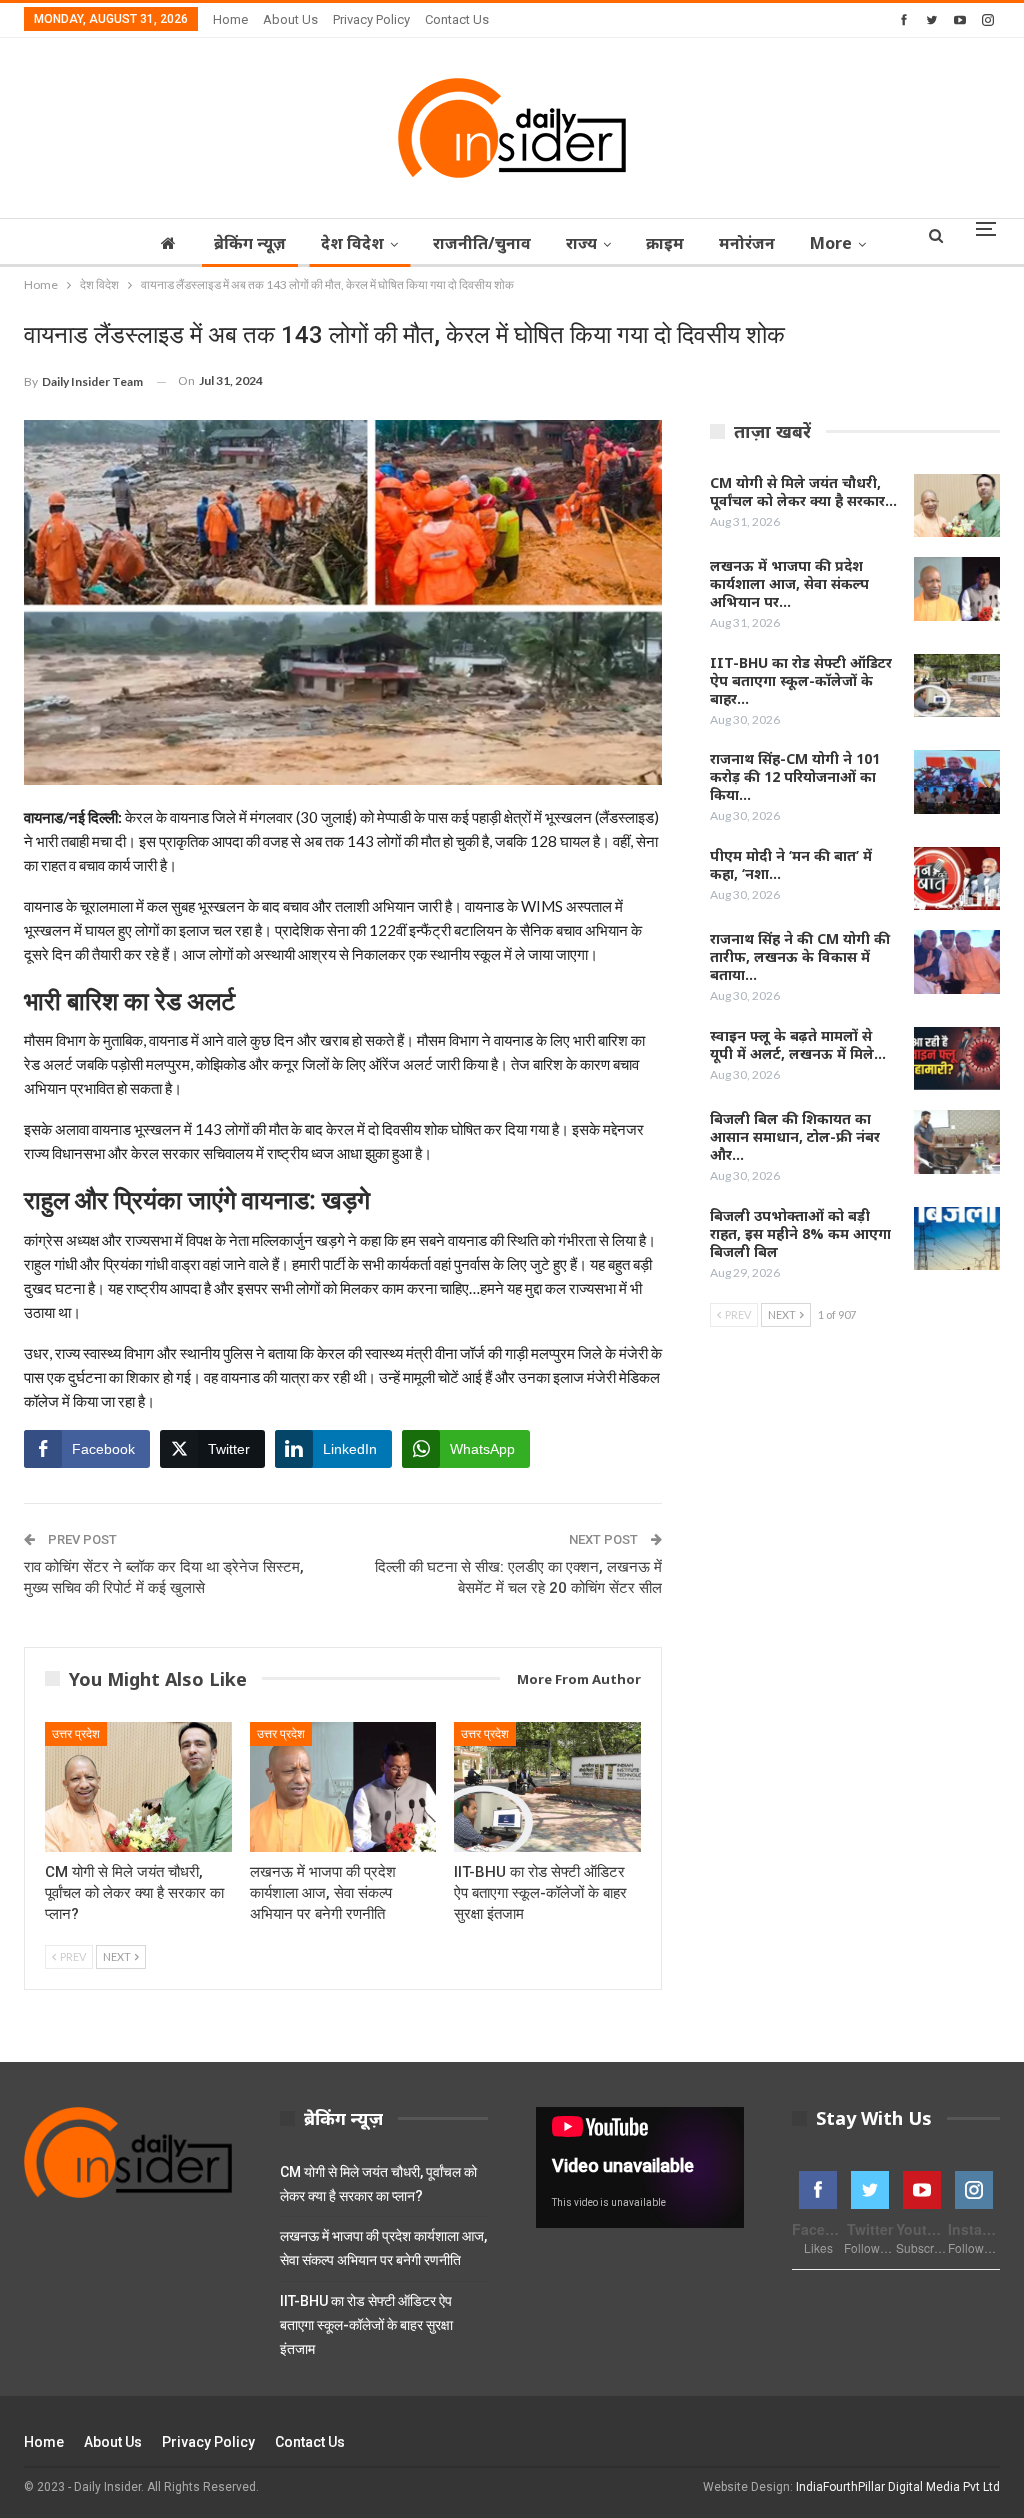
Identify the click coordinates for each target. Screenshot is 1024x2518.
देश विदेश (352, 243)
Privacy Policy (371, 19)
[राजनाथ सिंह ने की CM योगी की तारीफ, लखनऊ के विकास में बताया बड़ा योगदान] (957, 962)
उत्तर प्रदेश (76, 1734)
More (831, 243)
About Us (290, 19)
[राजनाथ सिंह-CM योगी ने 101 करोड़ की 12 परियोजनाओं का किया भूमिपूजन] (957, 782)
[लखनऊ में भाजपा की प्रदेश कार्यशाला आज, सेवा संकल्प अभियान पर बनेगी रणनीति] (343, 1787)
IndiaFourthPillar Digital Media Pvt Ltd (898, 2487)
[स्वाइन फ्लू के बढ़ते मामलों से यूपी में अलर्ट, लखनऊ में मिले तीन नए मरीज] (957, 1059)
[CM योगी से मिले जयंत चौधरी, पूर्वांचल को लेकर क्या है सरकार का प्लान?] (138, 1787)
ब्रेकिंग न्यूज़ (250, 243)
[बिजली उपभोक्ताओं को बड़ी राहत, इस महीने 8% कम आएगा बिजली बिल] (957, 1239)
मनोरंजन (747, 243)
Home (230, 19)
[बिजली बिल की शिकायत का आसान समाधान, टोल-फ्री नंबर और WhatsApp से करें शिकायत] (957, 1142)
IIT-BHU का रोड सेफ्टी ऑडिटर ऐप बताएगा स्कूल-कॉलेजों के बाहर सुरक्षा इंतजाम (366, 2325)
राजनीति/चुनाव (482, 243)
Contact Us (457, 19)
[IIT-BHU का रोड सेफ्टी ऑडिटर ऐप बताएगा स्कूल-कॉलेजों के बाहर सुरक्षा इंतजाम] (547, 1787)
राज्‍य (581, 243)
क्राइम (665, 243)
